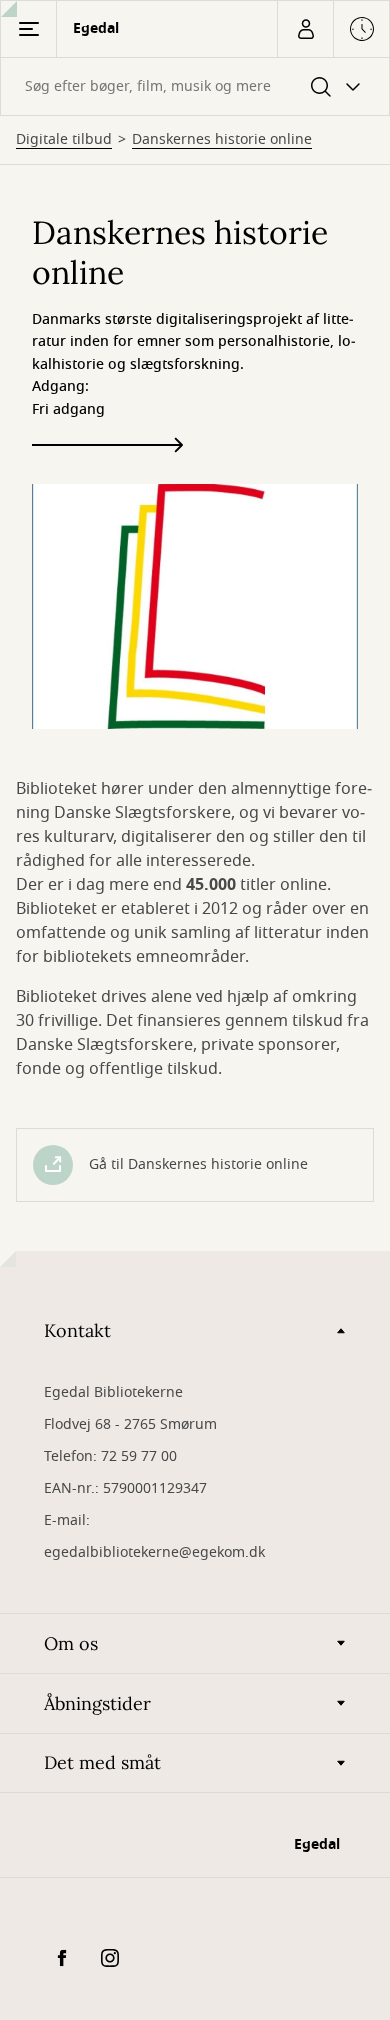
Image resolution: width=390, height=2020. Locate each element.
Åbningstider (97, 1703)
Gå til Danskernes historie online (198, 1164)
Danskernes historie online (222, 140)
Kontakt (77, 1330)
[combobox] (195, 86)
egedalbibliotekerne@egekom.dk (154, 1552)
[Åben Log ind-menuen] (305, 29)
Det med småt (102, 1762)
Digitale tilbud (64, 140)
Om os (71, 1643)
